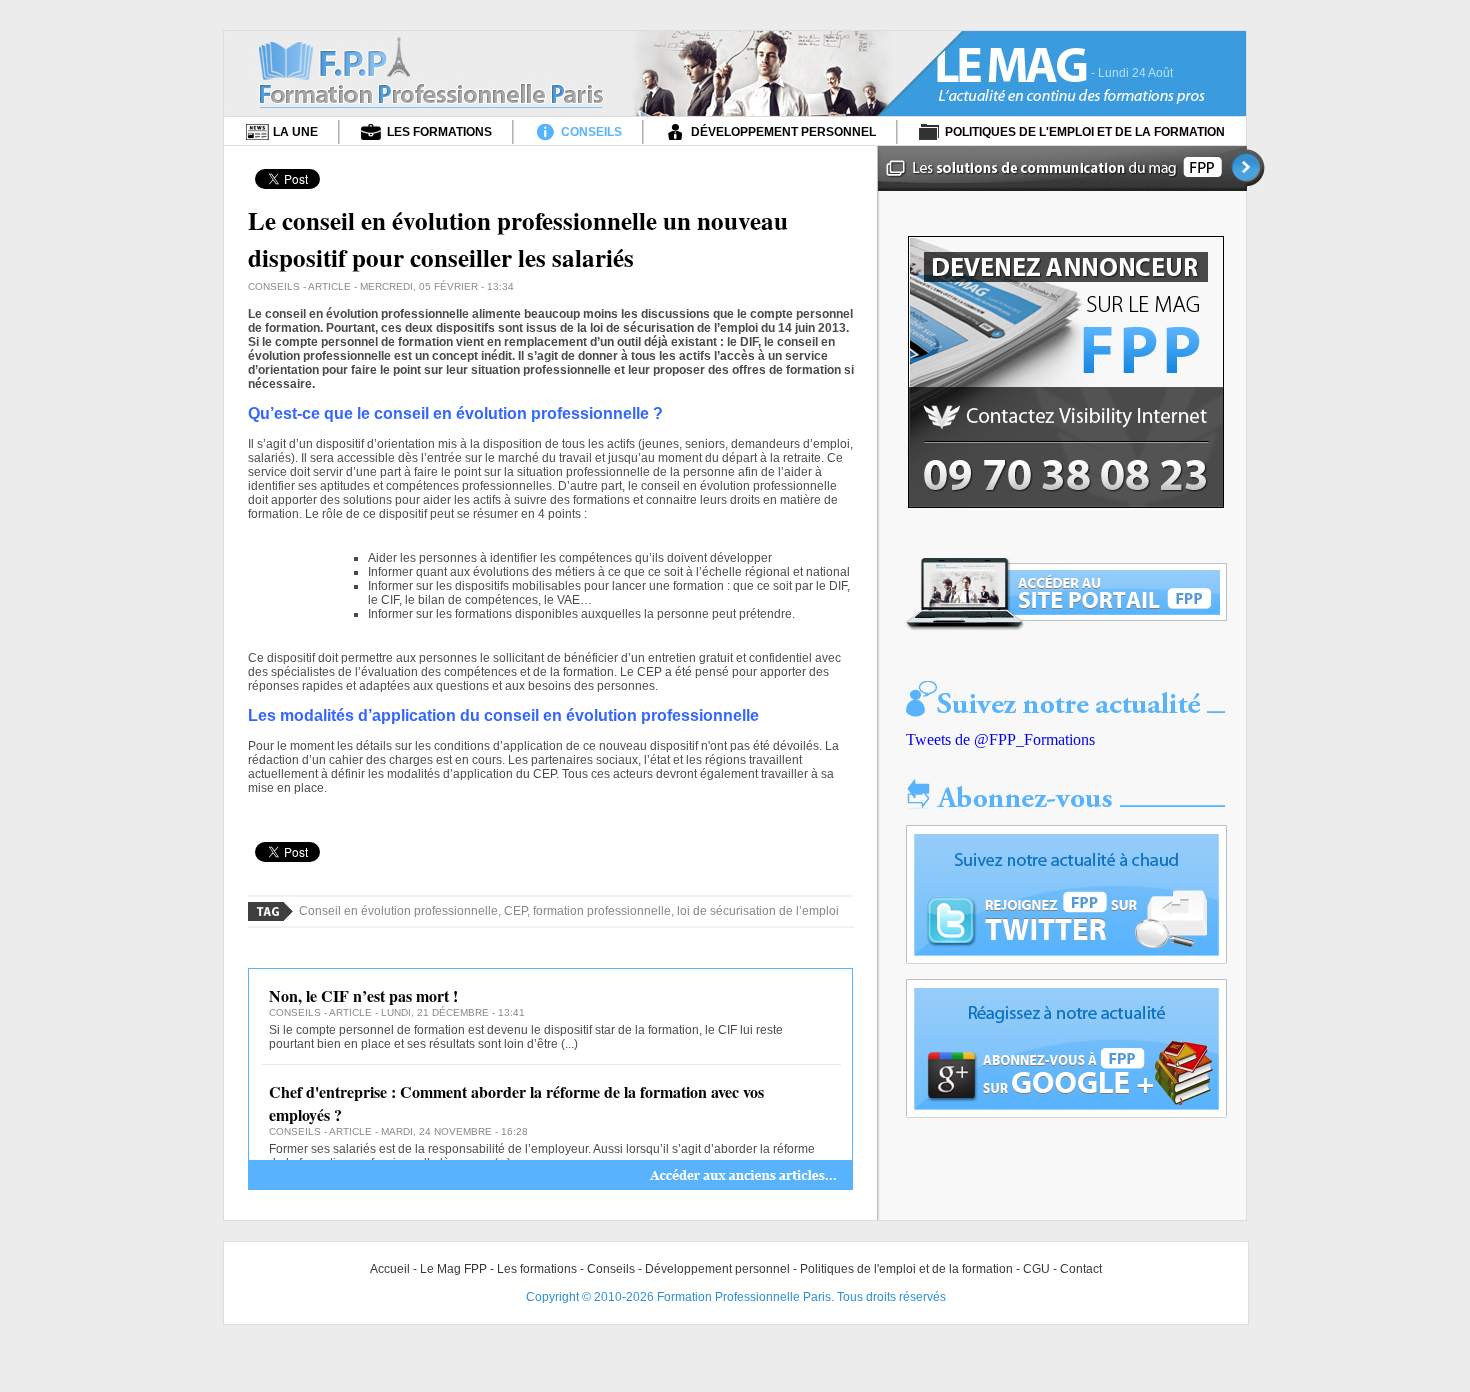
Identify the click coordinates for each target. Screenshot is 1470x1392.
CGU (1036, 1269)
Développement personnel (717, 1269)
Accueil (390, 1269)
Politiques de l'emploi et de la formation (906, 1269)
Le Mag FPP (453, 1269)
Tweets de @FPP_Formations (1000, 739)
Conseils (611, 1269)
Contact (1081, 1269)
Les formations (537, 1269)
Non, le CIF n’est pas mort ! (363, 995)
